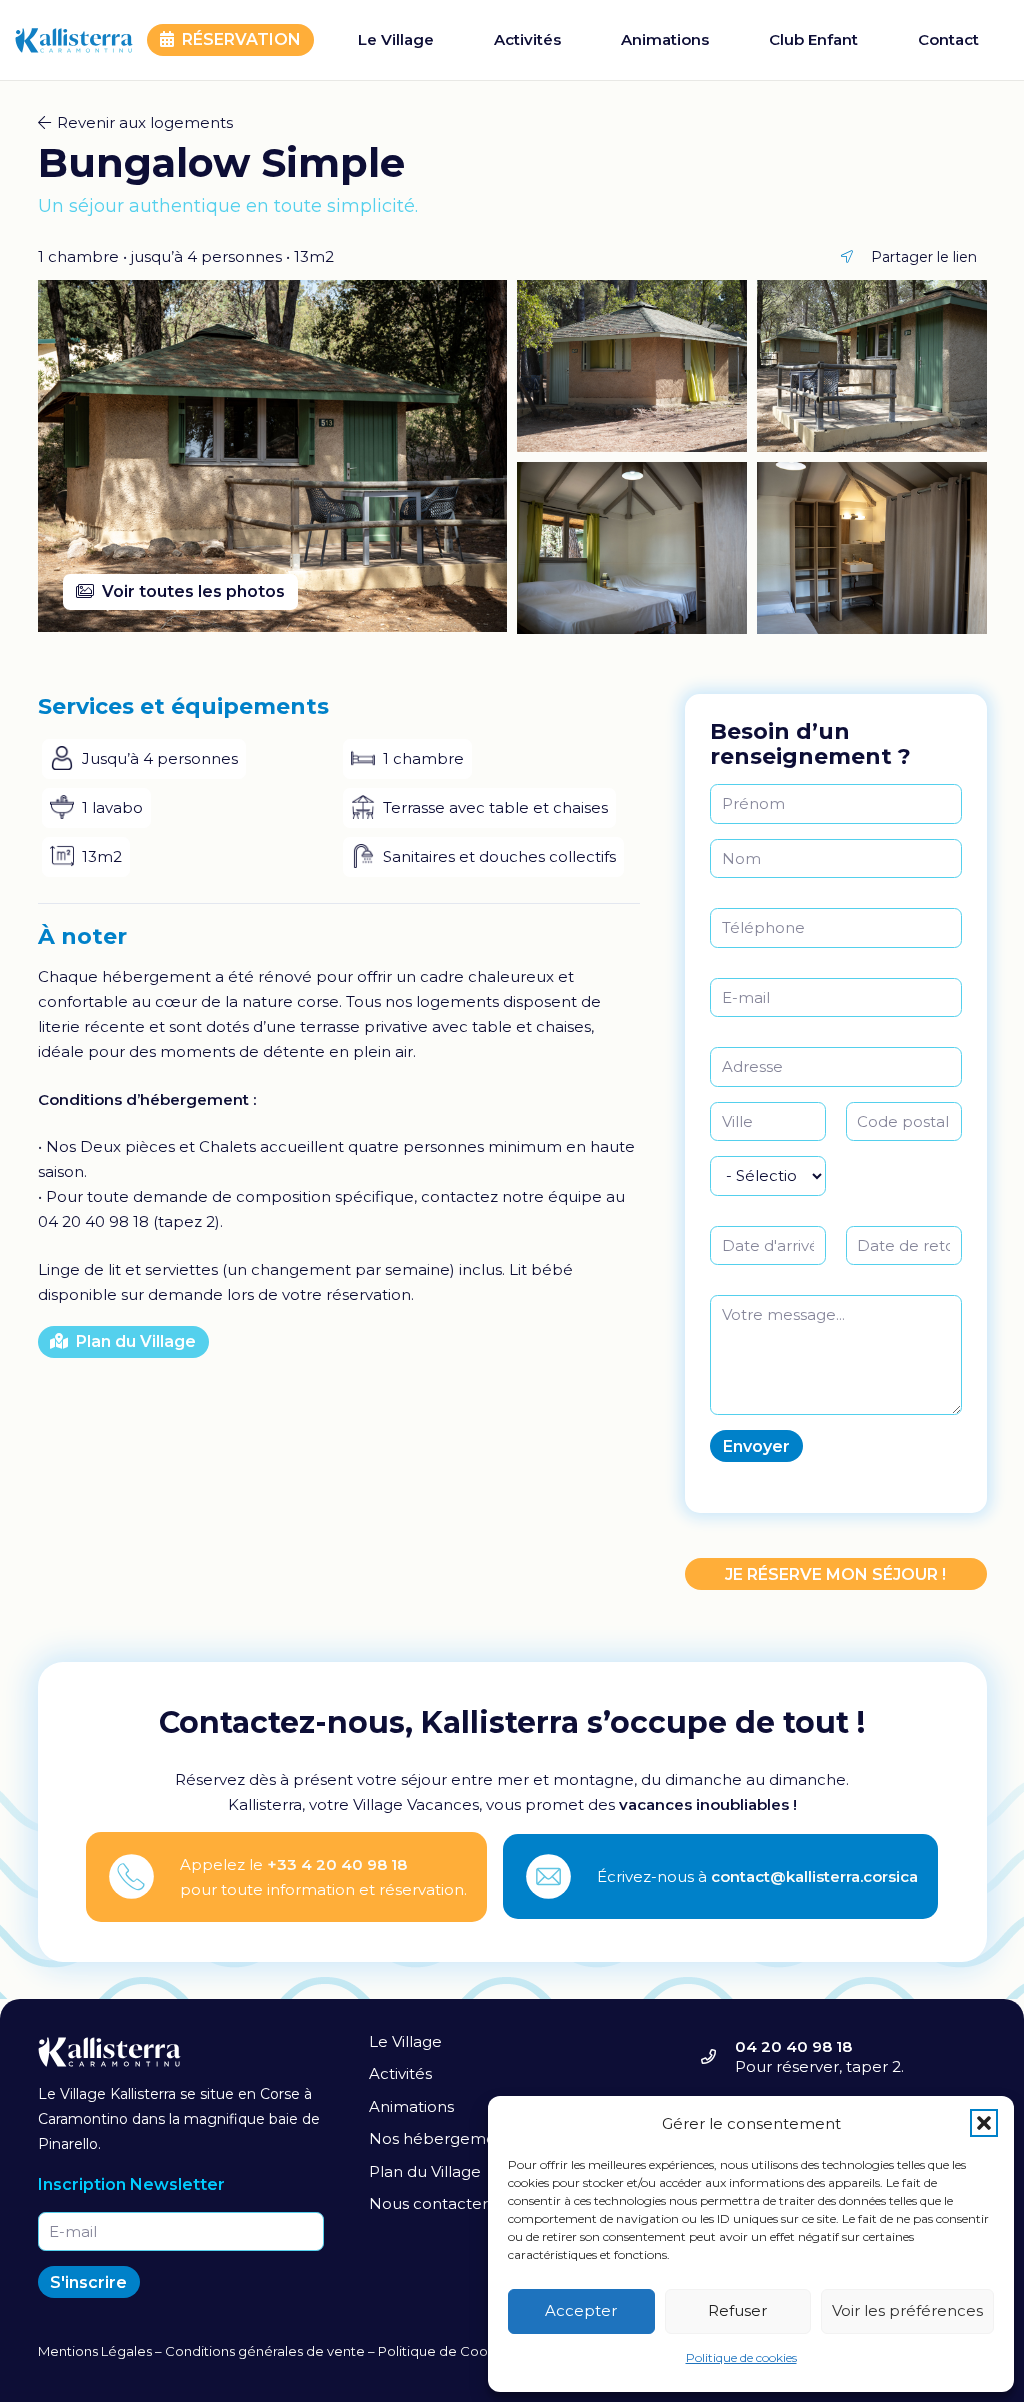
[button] (984, 2123)
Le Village (405, 2041)
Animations (411, 2106)
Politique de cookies (741, 2357)
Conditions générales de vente (265, 2351)
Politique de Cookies (446, 2351)
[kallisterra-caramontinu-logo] (74, 40)
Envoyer (756, 1446)
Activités (400, 2073)
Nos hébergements (444, 2138)
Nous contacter (428, 2203)
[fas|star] (143, 1876)
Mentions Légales (95, 2351)
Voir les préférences (907, 2310)
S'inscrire (88, 2282)
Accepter (581, 2310)
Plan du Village (425, 2171)
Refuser (737, 2310)
